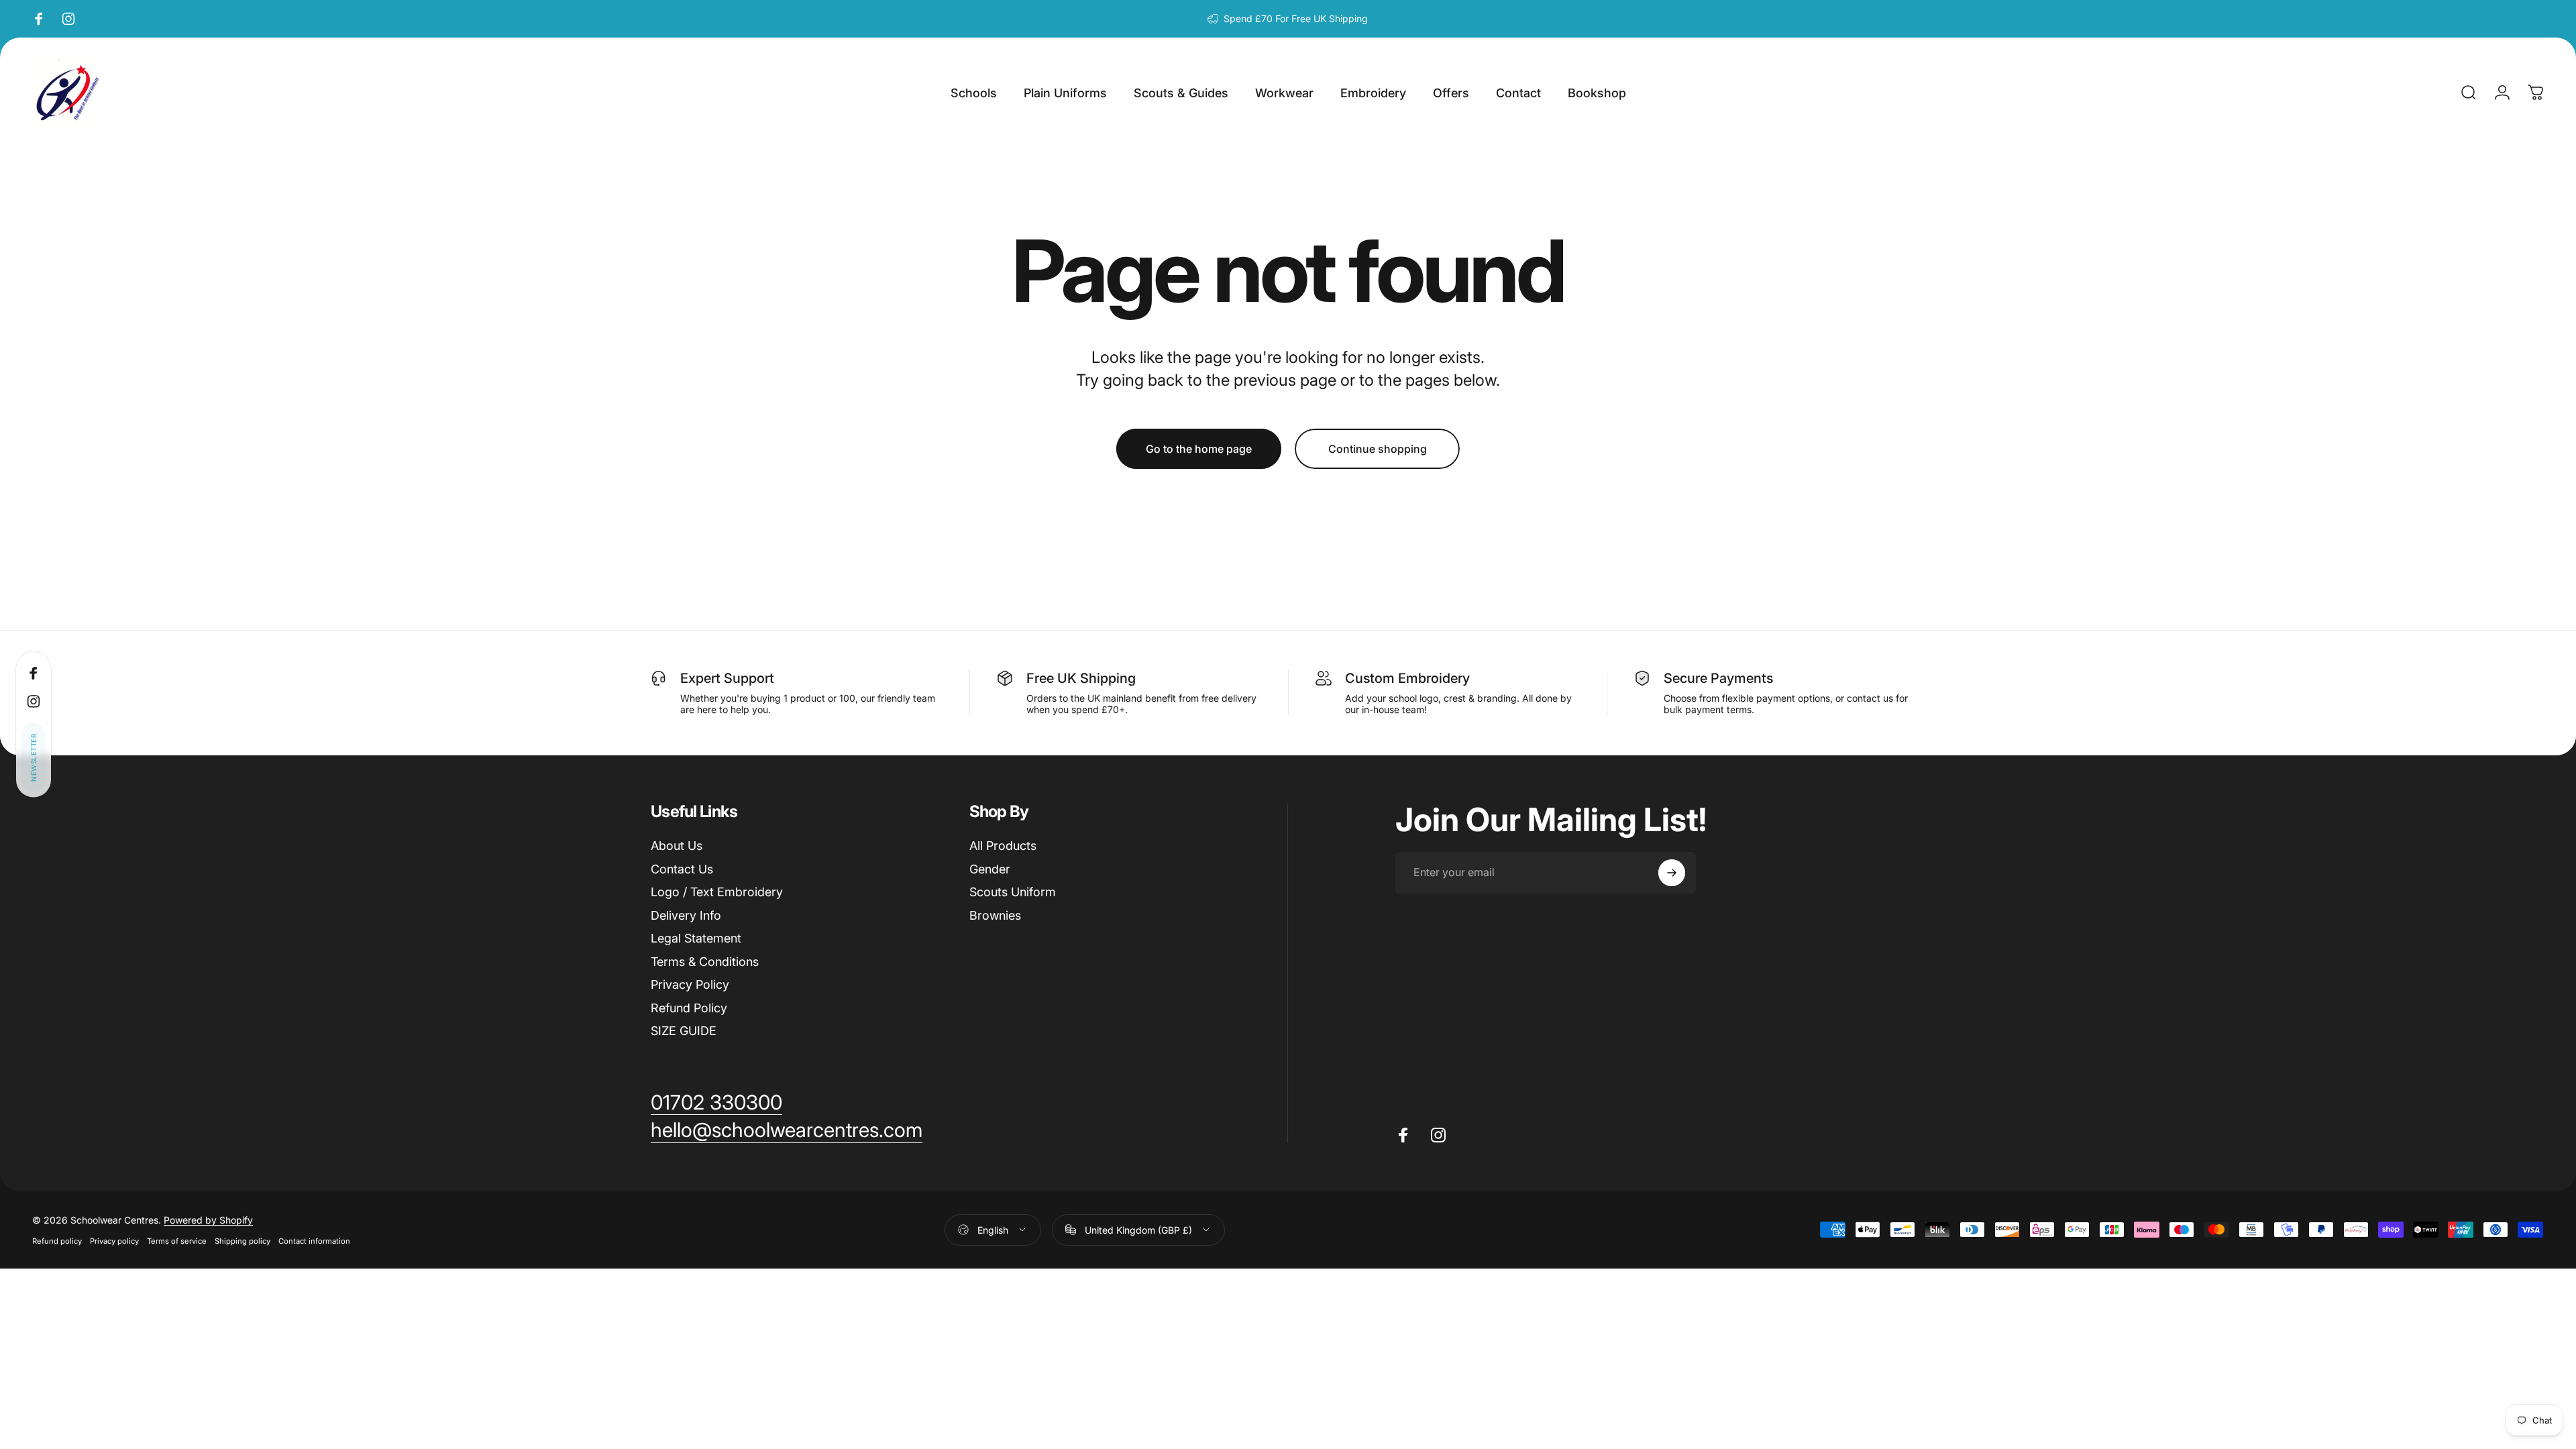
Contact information (314, 1241)
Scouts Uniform (1013, 892)
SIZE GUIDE (684, 1031)
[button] (34, 758)
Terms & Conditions (705, 962)
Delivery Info (686, 915)
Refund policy (57, 1241)
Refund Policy (689, 1008)
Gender (990, 869)
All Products (1003, 846)
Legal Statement (696, 938)
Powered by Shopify (208, 1220)
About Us (677, 846)
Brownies (995, 915)
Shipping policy (243, 1241)
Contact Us (682, 869)
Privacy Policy (690, 984)
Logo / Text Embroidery (717, 892)
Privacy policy (114, 1241)
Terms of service (177, 1241)
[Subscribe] (1672, 873)
